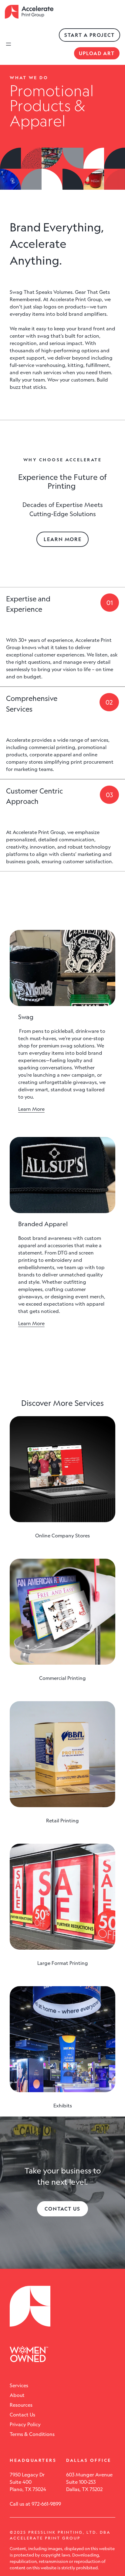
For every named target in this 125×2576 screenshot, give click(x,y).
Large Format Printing (63, 1963)
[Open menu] (8, 44)
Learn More (63, 539)
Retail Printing (62, 1821)
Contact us (62, 2209)
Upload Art (97, 53)
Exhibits (63, 2106)
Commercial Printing (62, 1678)
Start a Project (90, 35)
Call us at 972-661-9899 (35, 2504)
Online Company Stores (62, 1536)
